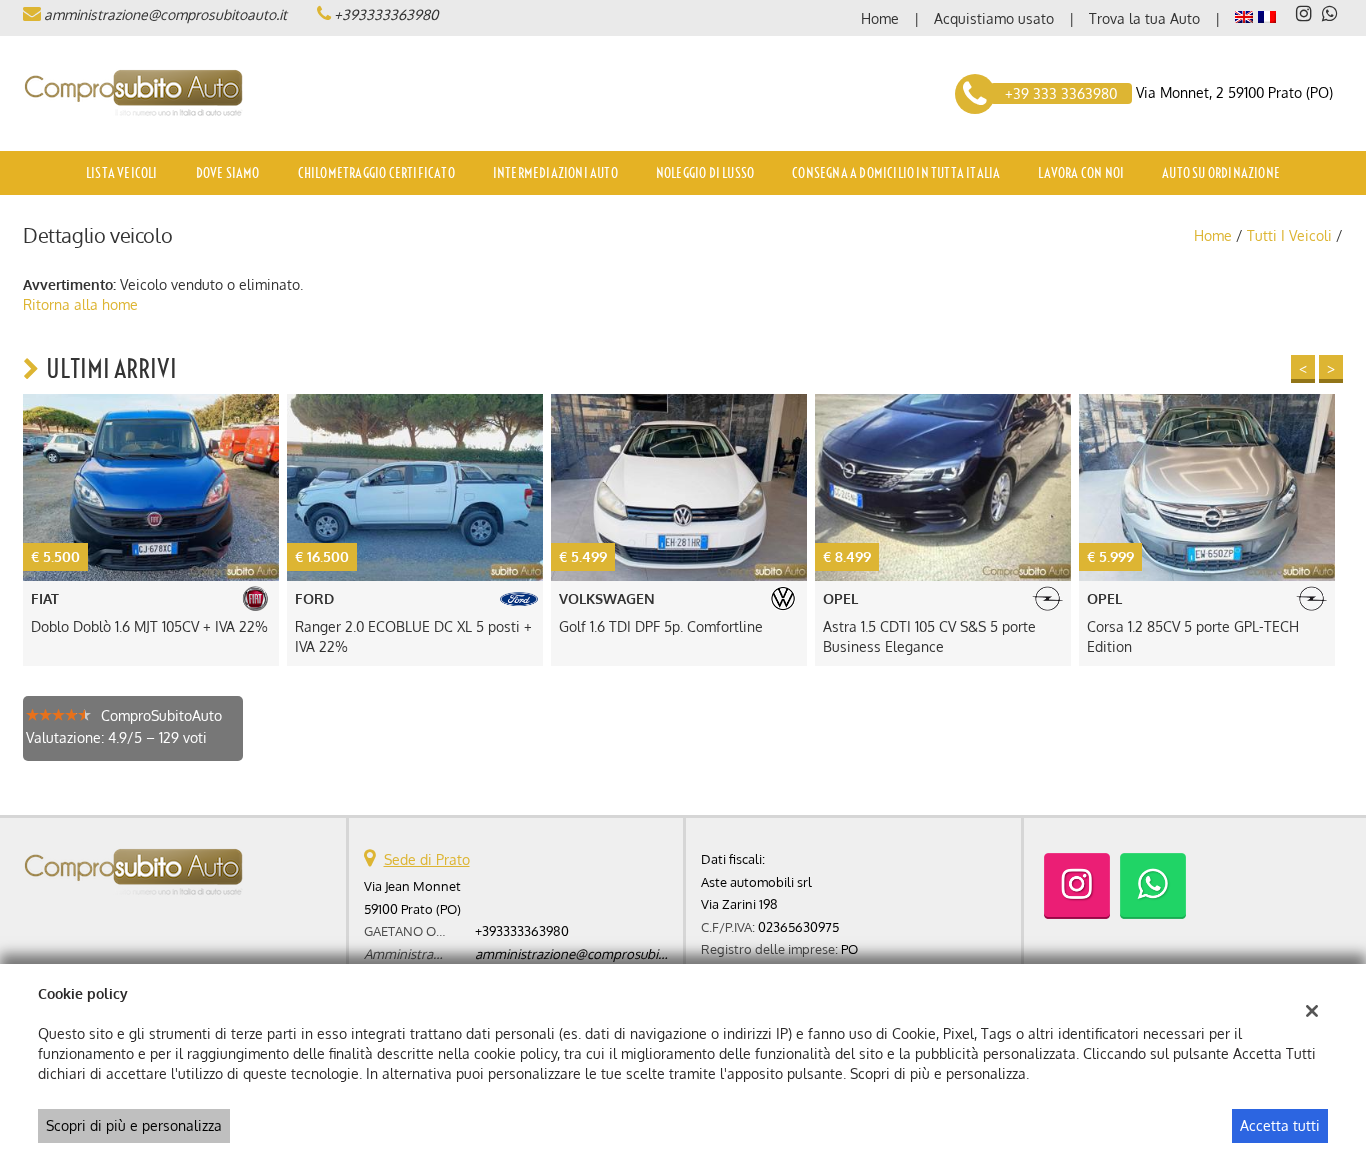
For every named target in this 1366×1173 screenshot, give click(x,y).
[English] (1244, 15)
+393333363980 (386, 14)
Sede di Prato (427, 859)
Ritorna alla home (80, 304)
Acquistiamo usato (994, 18)
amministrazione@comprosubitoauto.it (165, 14)
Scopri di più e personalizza (134, 1125)
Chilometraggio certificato (376, 173)
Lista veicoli (122, 173)
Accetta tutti (1280, 1125)
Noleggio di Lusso (705, 173)
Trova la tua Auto (1144, 18)
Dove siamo (228, 173)
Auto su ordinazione (1221, 173)
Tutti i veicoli (1289, 235)
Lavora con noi (1081, 173)
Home (880, 18)
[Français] (1267, 15)
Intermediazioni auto (555, 173)
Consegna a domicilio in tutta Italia (896, 173)
